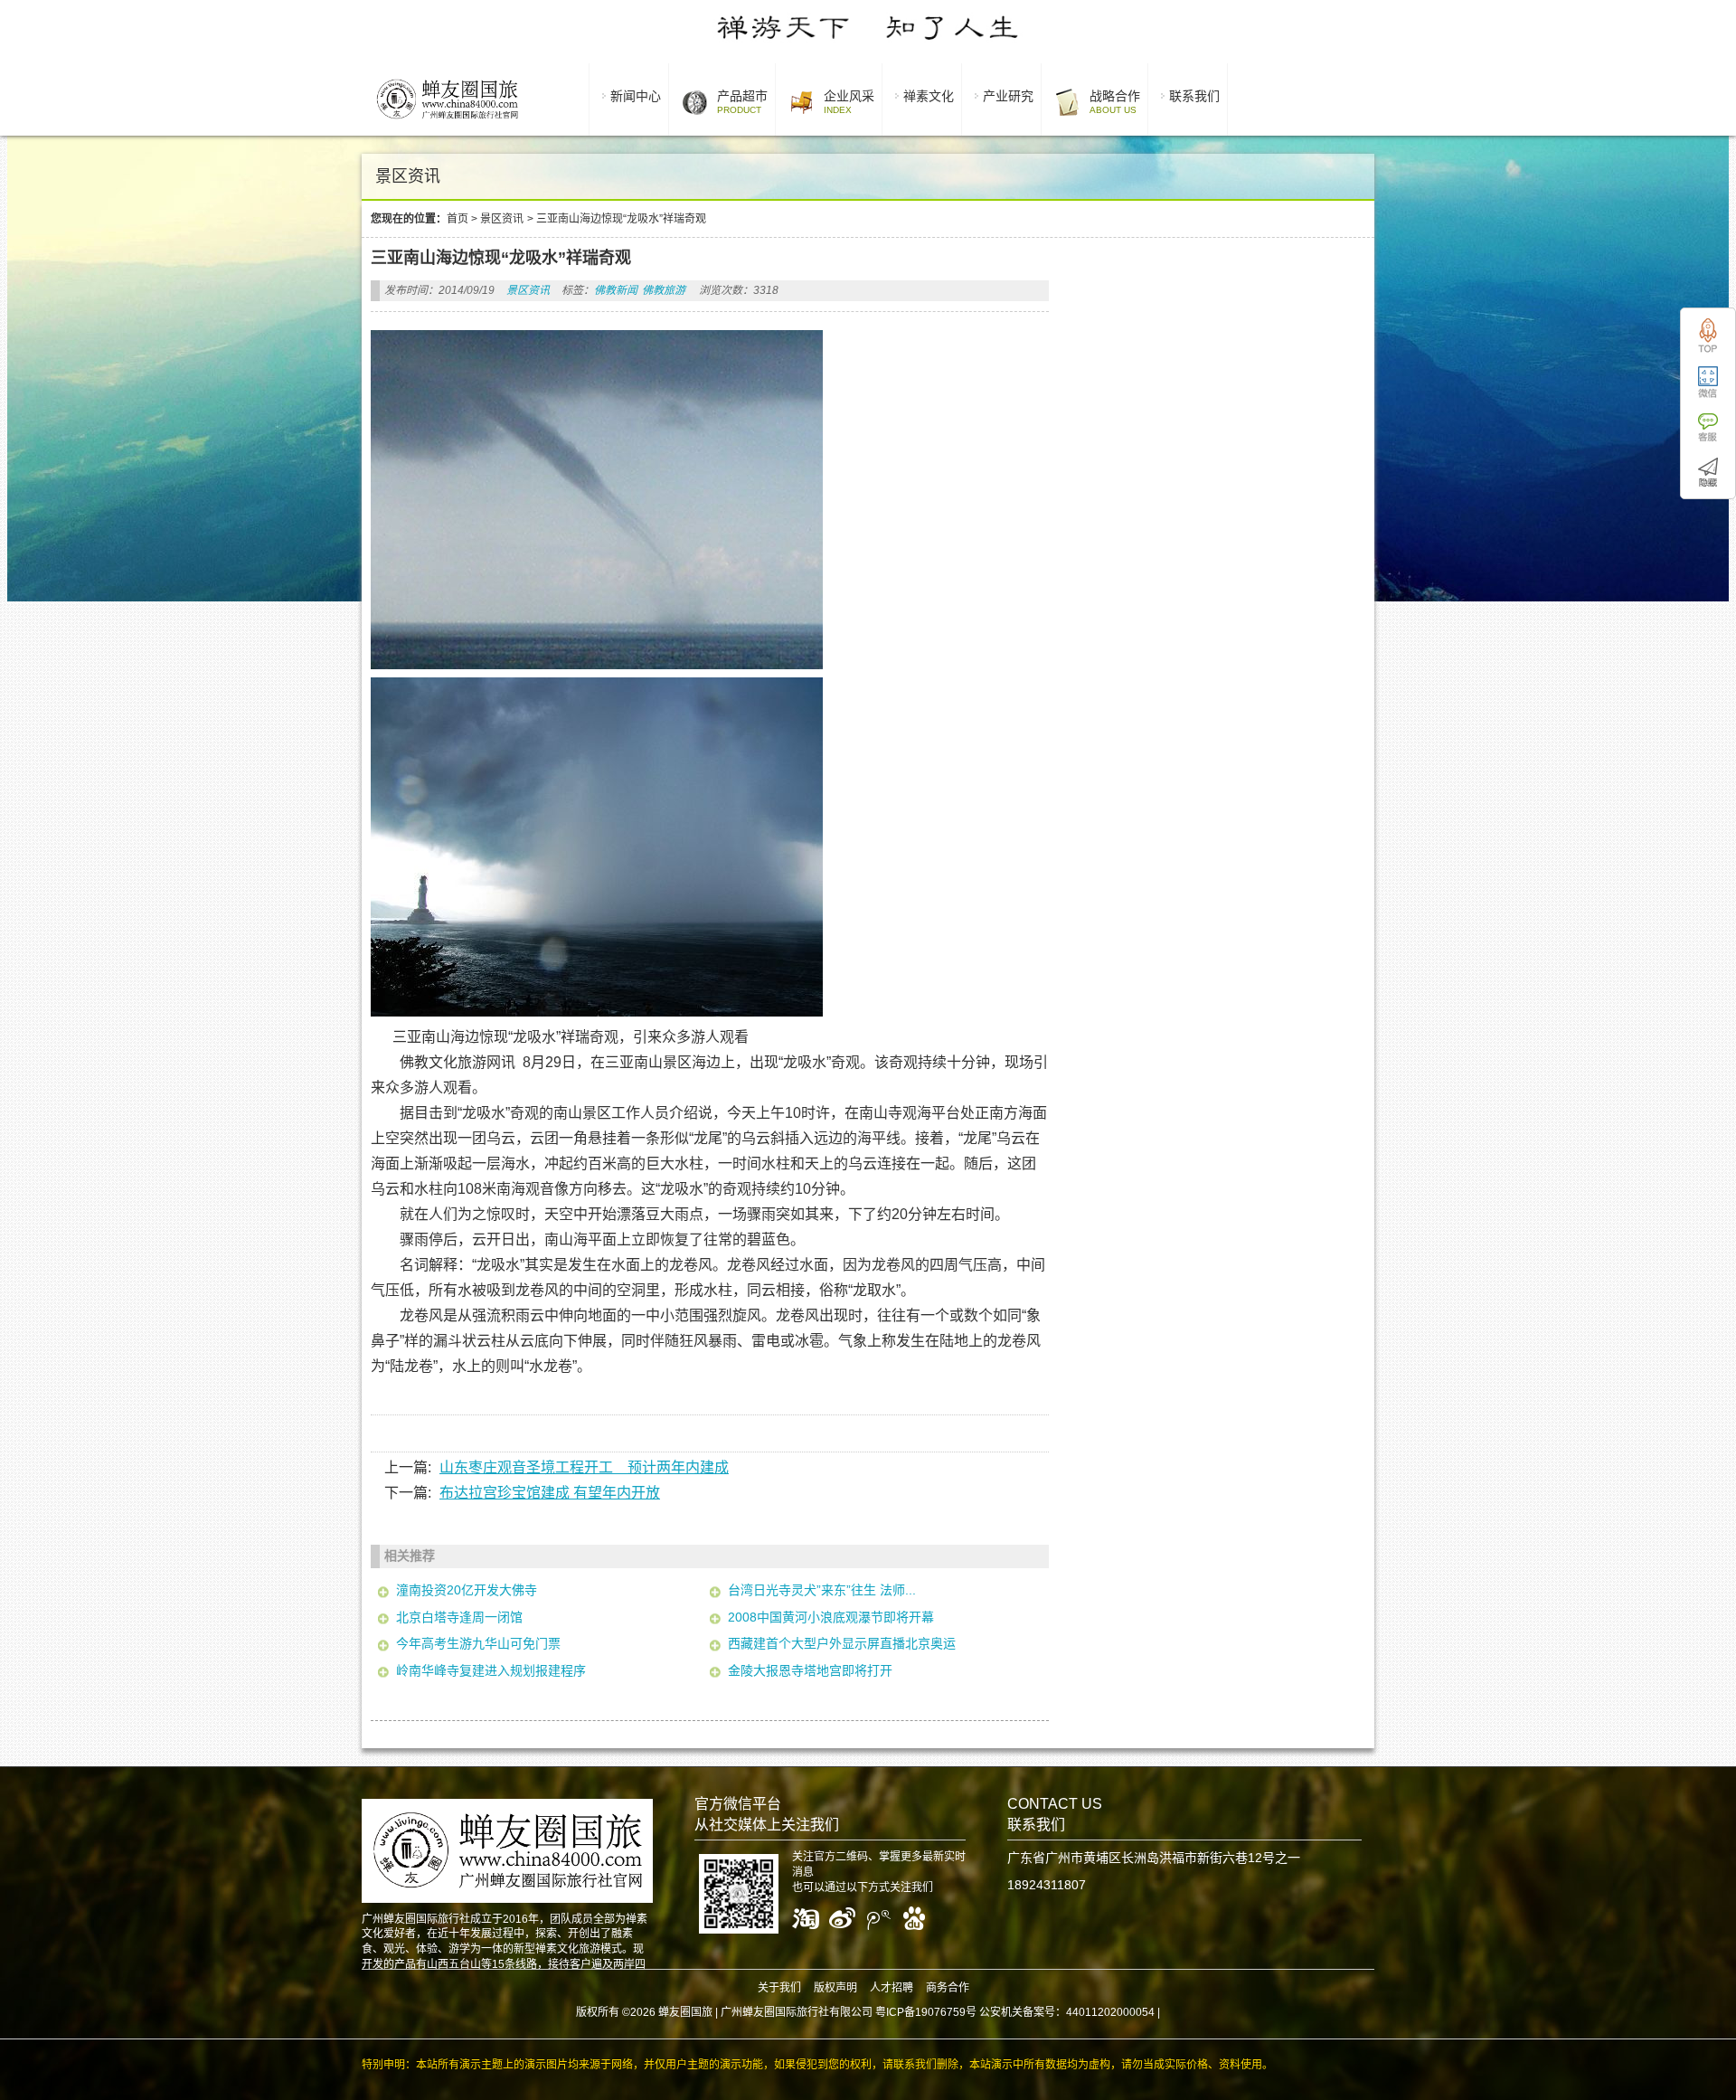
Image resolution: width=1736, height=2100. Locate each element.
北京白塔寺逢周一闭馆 (459, 1617)
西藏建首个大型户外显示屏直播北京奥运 (842, 1643)
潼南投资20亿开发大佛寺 (467, 1590)
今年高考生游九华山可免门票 (478, 1643)
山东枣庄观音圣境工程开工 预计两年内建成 (584, 1467)
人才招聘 (892, 1988)
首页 (458, 219)
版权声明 (835, 1988)
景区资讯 (502, 219)
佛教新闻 (616, 290)
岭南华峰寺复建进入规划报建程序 (491, 1670)
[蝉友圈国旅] (447, 122)
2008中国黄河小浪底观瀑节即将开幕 (831, 1617)
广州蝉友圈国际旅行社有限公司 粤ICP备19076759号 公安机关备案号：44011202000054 (938, 2012)
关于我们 (779, 1988)
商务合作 (948, 1988)
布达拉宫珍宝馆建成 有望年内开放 (550, 1493)
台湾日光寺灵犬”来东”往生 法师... (822, 1590)
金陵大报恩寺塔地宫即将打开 (810, 1670)
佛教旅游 (664, 290)
